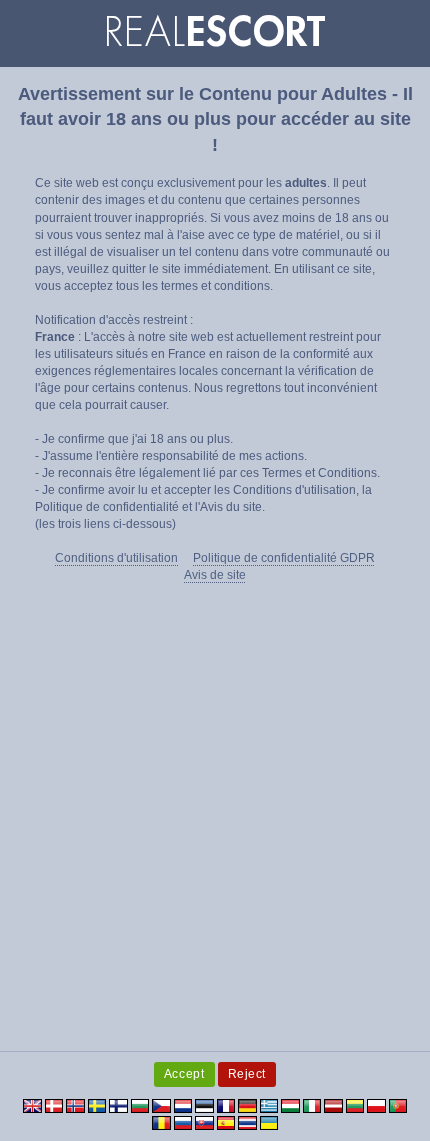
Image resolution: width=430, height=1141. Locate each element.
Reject (247, 1074)
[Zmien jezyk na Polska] (376, 1105)
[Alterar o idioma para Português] (398, 1105)
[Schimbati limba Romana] (161, 1122)
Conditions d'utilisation (116, 558)
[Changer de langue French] (226, 1105)
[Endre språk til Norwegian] (75, 1105)
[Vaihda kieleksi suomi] (118, 1105)
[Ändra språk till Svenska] (97, 1105)
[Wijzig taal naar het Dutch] (183, 1105)
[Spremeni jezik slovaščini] (204, 1122)
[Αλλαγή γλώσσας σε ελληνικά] (269, 1105)
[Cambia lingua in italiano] (312, 1105)
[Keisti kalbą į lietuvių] (355, 1105)
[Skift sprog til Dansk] (54, 1105)
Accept (184, 1074)
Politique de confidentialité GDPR (284, 558)
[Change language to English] (32, 1105)
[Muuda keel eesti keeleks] (204, 1105)
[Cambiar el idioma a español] (226, 1122)
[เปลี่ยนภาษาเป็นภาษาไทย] (247, 1122)
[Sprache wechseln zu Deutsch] (247, 1105)
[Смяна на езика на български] (140, 1105)
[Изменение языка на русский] (183, 1122)
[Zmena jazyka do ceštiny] (161, 1105)
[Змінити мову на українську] (269, 1122)
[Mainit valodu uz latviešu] (333, 1105)
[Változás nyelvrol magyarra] (290, 1105)
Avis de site (215, 575)
